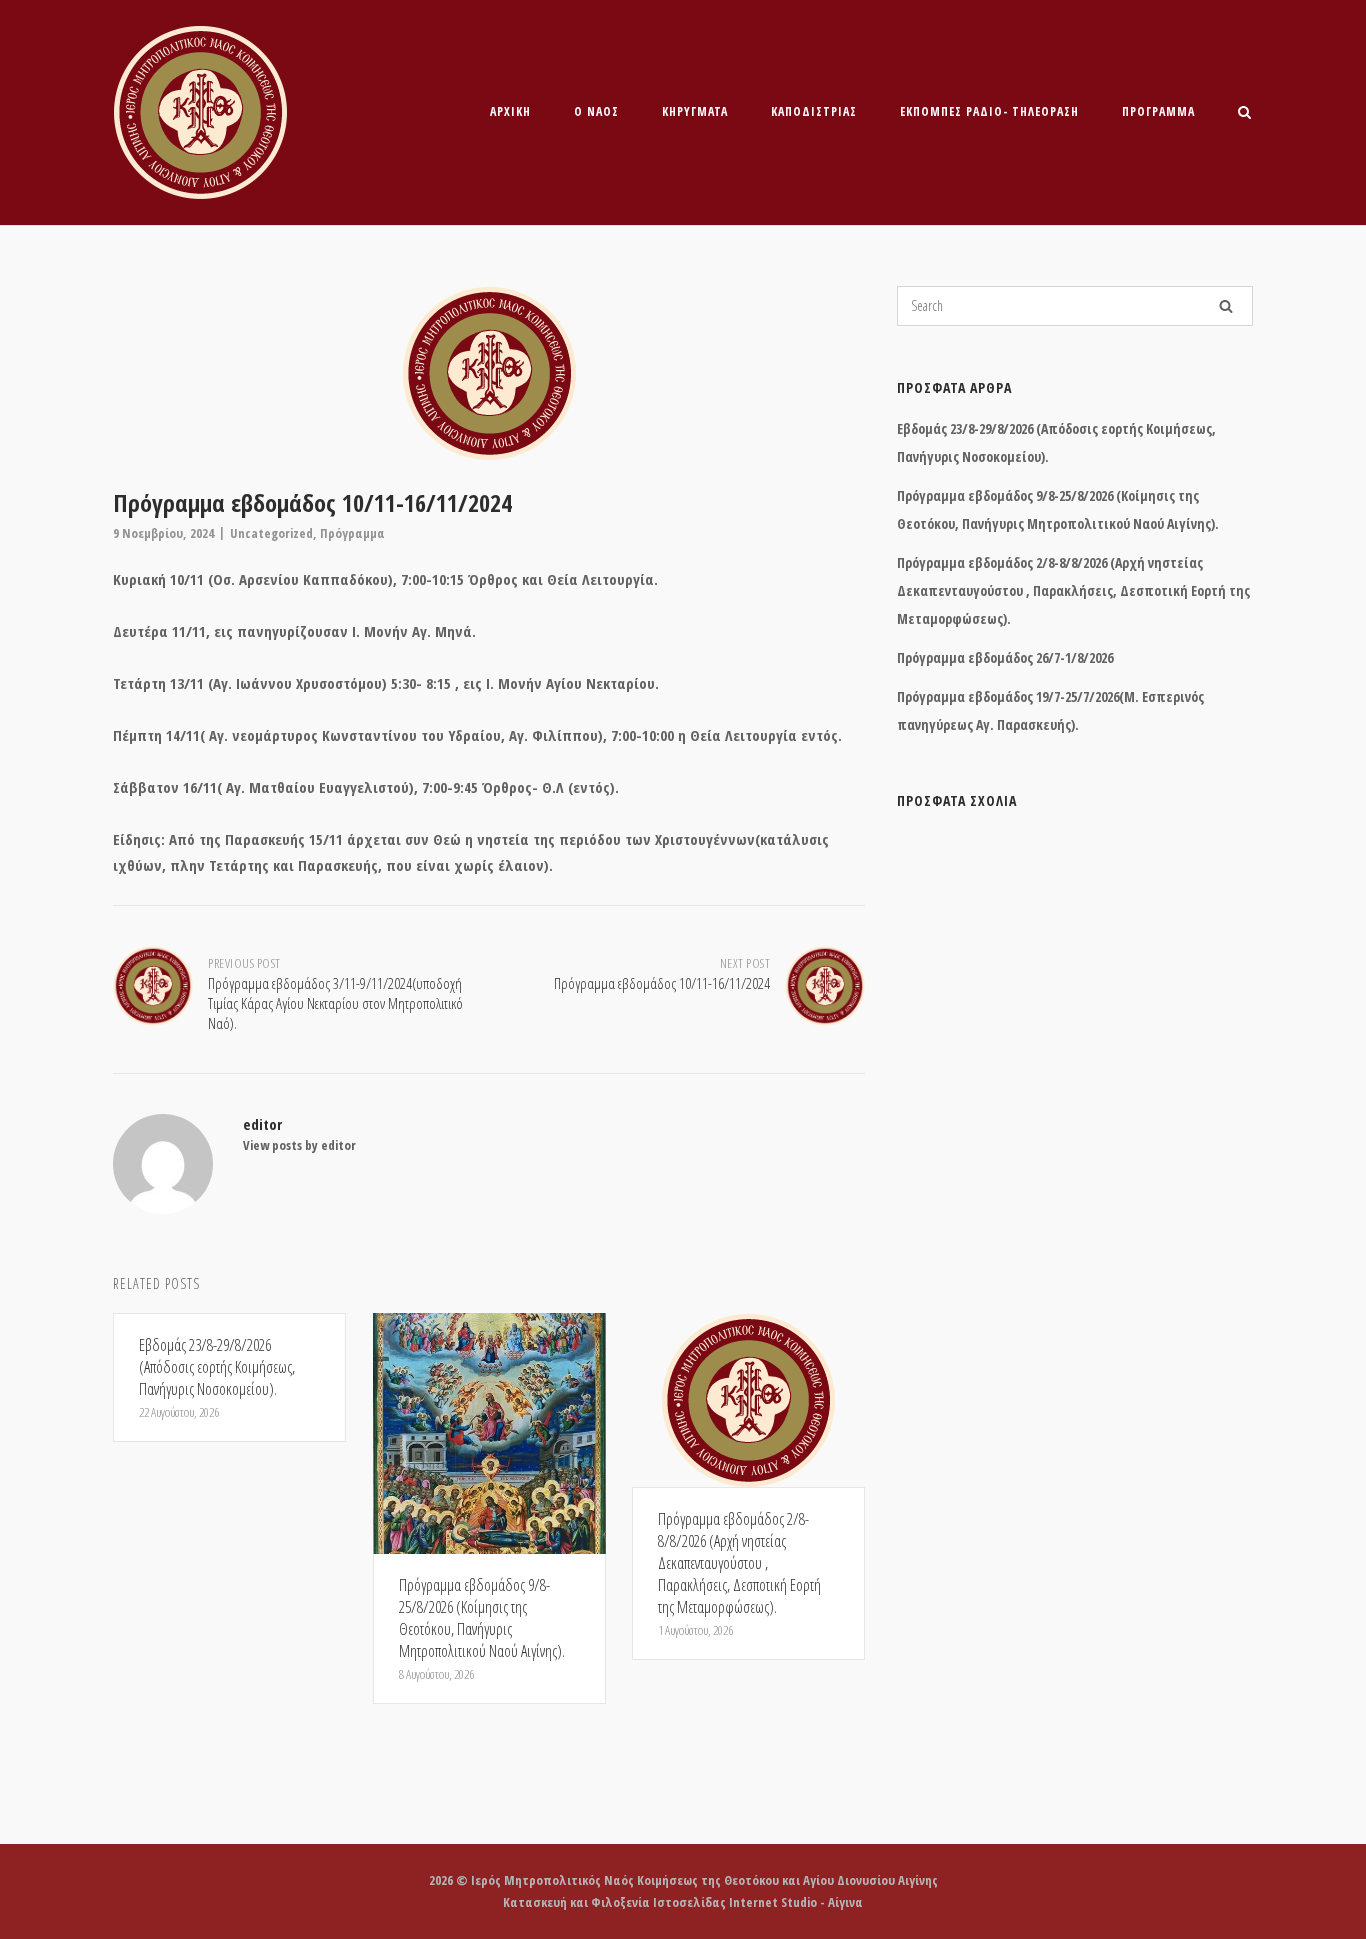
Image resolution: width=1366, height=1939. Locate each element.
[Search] (1226, 306)
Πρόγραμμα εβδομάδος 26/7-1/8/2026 (1005, 657)
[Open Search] (1244, 114)
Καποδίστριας (814, 111)
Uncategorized (271, 533)
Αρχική (510, 111)
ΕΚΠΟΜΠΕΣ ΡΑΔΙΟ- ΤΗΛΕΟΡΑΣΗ (989, 111)
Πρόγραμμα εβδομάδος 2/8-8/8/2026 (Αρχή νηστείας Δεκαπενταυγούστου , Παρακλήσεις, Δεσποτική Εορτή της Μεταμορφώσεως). (1073, 590)
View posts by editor (299, 1145)
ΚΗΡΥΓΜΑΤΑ (695, 111)
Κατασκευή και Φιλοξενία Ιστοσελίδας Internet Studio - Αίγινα (683, 1902)
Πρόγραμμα (1158, 111)
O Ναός (596, 111)
